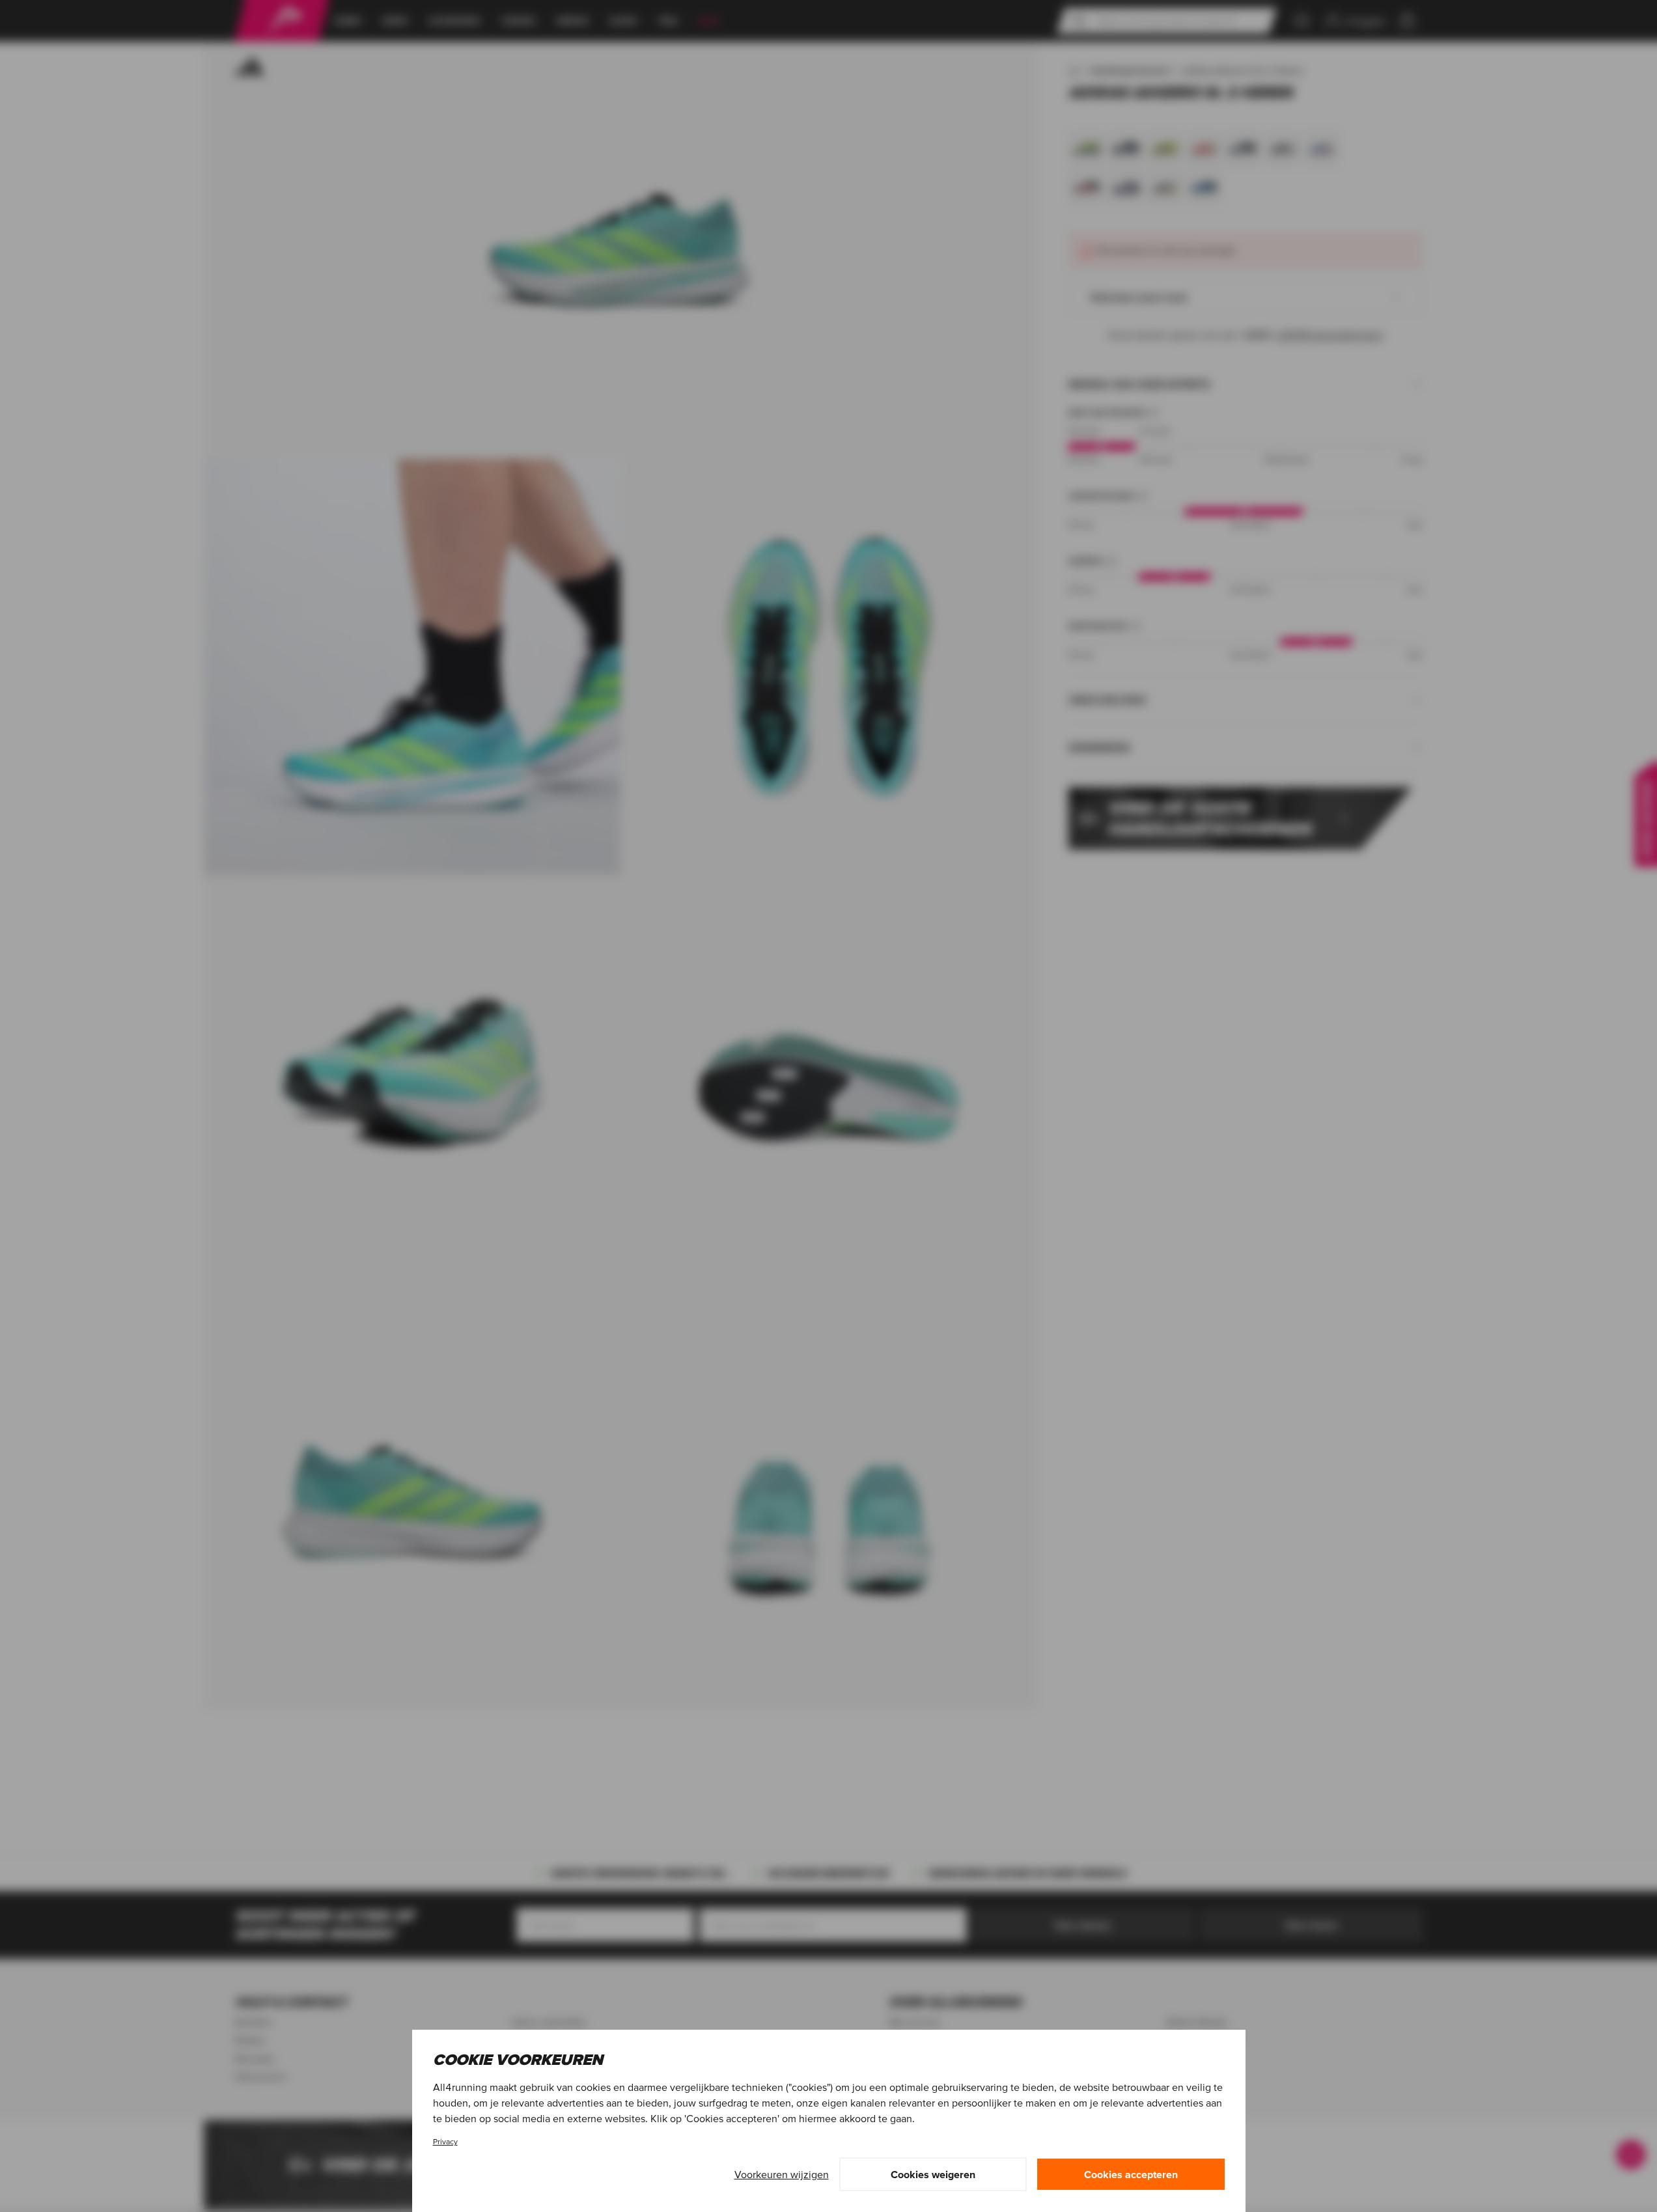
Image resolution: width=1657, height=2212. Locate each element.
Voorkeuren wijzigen (782, 2174)
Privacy (445, 2141)
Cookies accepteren (1131, 2174)
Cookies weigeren (933, 2174)
